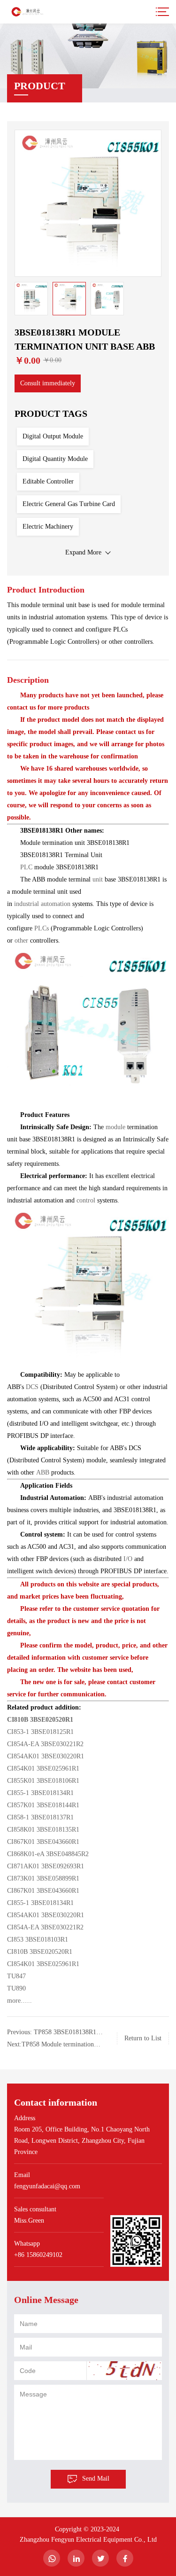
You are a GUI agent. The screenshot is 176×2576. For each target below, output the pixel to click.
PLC (27, 867)
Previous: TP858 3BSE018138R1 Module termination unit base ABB (53, 2033)
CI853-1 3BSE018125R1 (40, 1732)
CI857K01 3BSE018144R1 (43, 1805)
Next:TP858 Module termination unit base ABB (50, 2046)
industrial (27, 904)
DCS (33, 1387)
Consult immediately (48, 383)
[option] (88, 203)
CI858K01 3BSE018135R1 (43, 1830)
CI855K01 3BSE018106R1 (43, 1781)
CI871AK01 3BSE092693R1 (46, 1866)
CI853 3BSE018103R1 (38, 1940)
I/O (128, 1559)
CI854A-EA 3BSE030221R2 (45, 1744)
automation (57, 904)
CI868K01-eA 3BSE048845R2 (48, 1854)
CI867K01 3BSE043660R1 (43, 1842)
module (116, 1127)
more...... (19, 2001)
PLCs (42, 928)
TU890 (16, 1988)
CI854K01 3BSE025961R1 (43, 1768)
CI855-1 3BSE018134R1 (40, 1793)
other (22, 941)
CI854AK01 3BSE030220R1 (46, 1756)
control (87, 1200)
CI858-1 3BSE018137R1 (40, 1817)
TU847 (16, 1976)
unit (99, 879)
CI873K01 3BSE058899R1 (43, 1878)
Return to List (143, 2038)
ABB (44, 1472)
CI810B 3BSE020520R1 (40, 1720)
